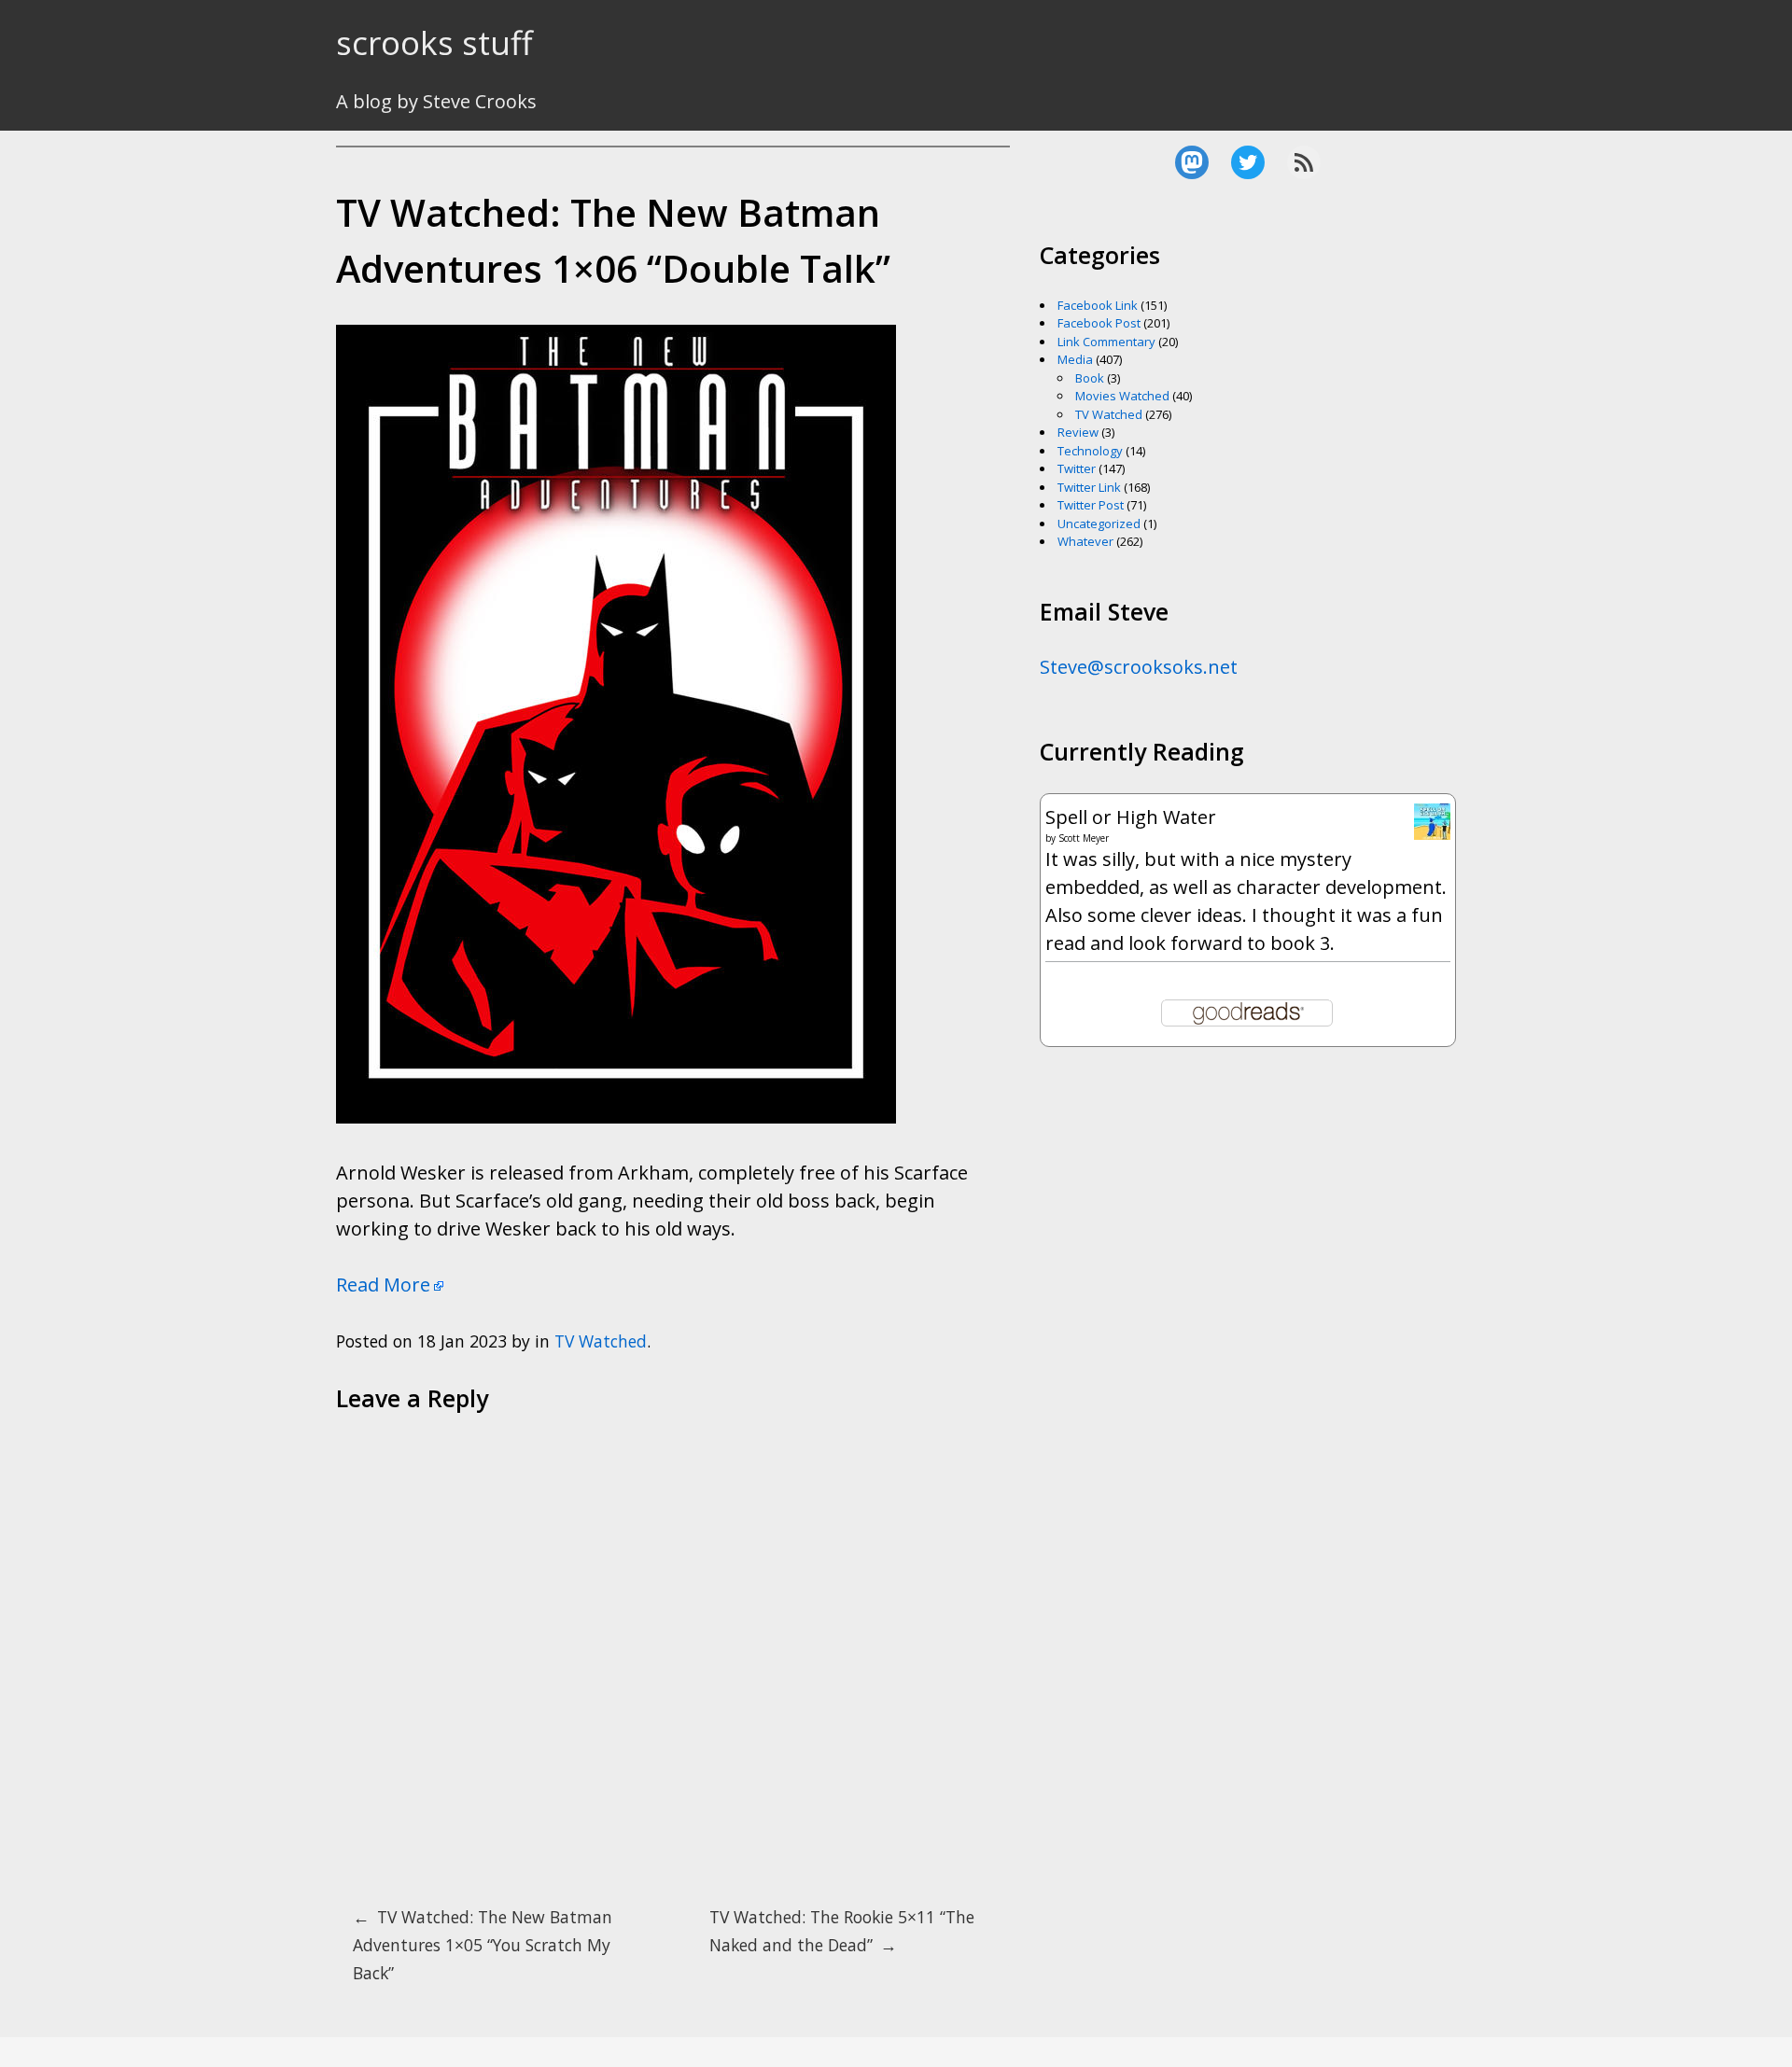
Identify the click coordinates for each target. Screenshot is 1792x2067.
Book (1090, 378)
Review (1078, 432)
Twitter (1077, 468)
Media (1075, 359)
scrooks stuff (434, 42)
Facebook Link (1098, 305)
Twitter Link (1089, 487)
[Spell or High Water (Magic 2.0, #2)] (1432, 833)
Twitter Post (1091, 505)
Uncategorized (1099, 524)
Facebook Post (1099, 323)
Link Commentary (1106, 342)
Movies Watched (1122, 396)
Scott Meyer (1084, 838)
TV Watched (601, 1341)
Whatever (1085, 541)
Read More (383, 1285)
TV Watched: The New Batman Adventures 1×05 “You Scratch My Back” (483, 1945)
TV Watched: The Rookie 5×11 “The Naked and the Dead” (842, 1931)
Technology (1090, 451)
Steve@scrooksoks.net (1139, 667)
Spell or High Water (1131, 817)
